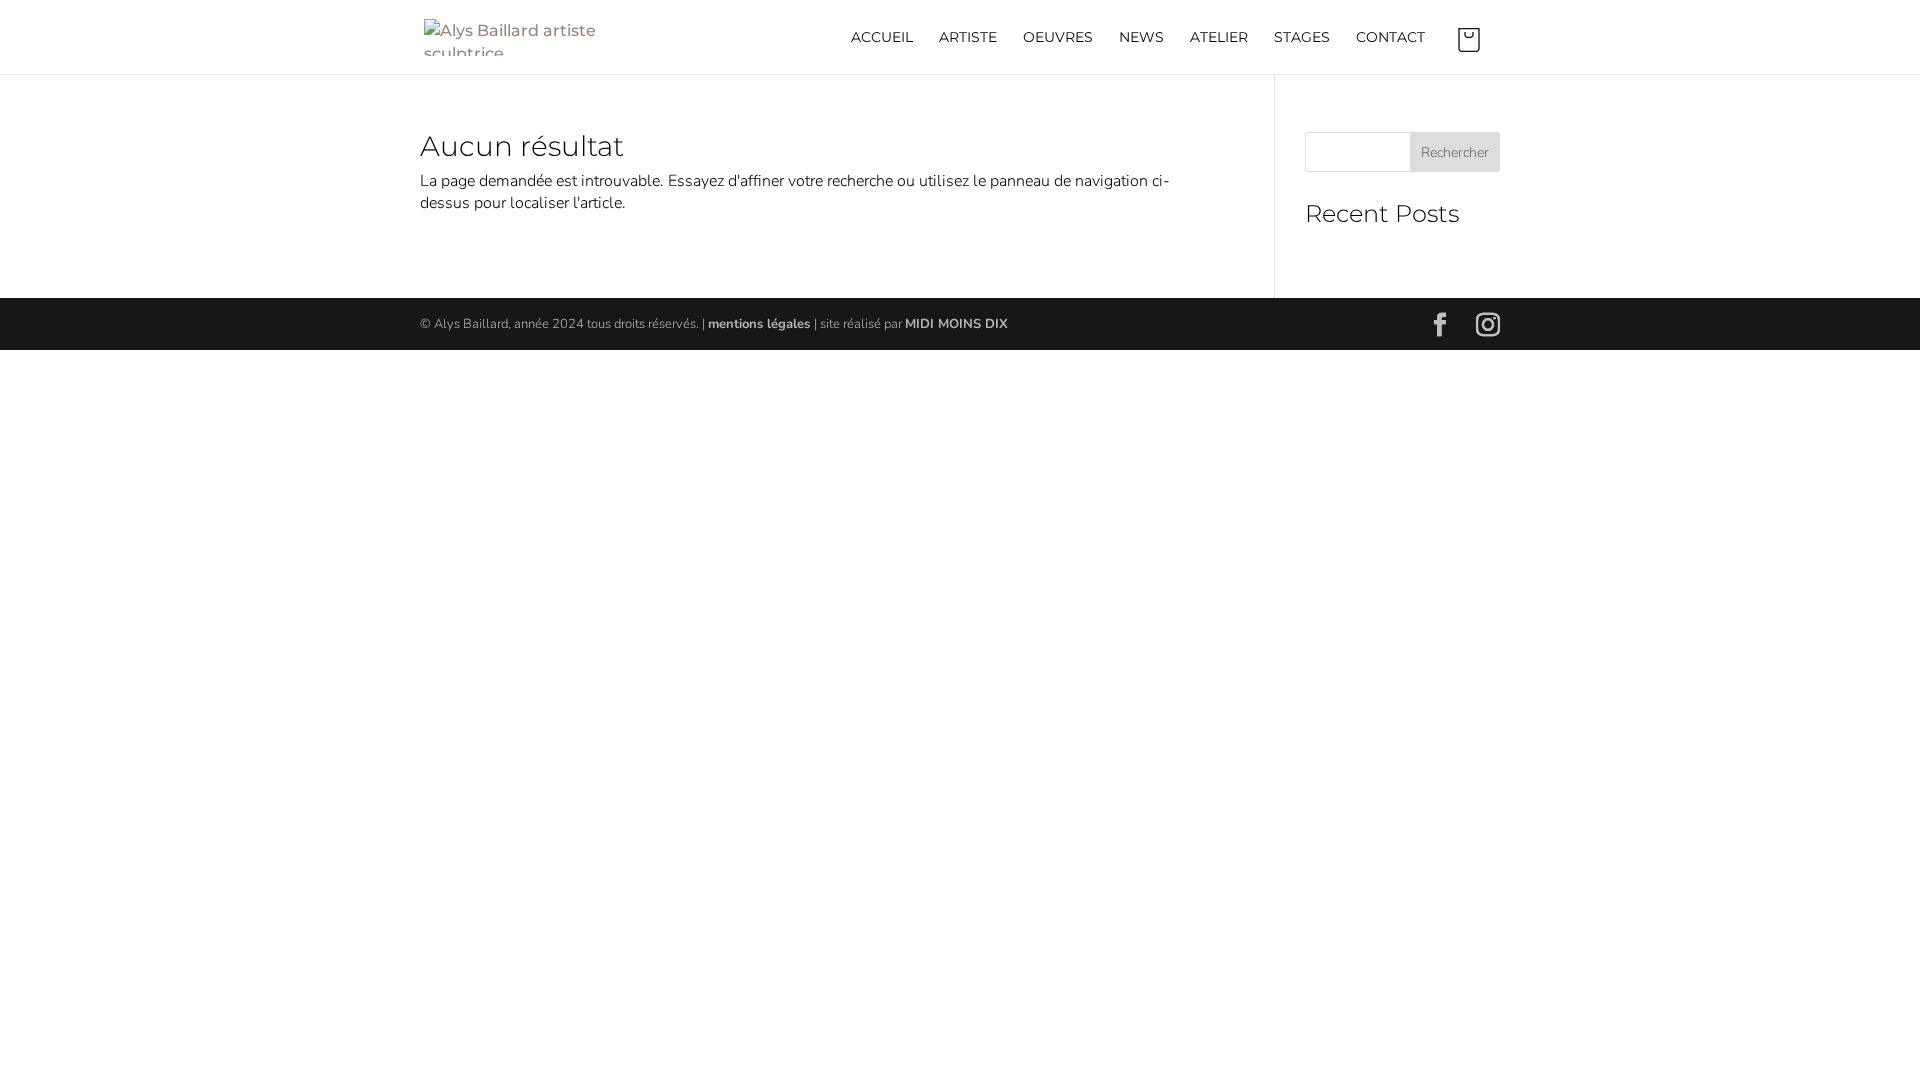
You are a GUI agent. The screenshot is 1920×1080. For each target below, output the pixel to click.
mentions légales (761, 324)
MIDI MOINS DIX (956, 324)
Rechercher (1455, 152)
